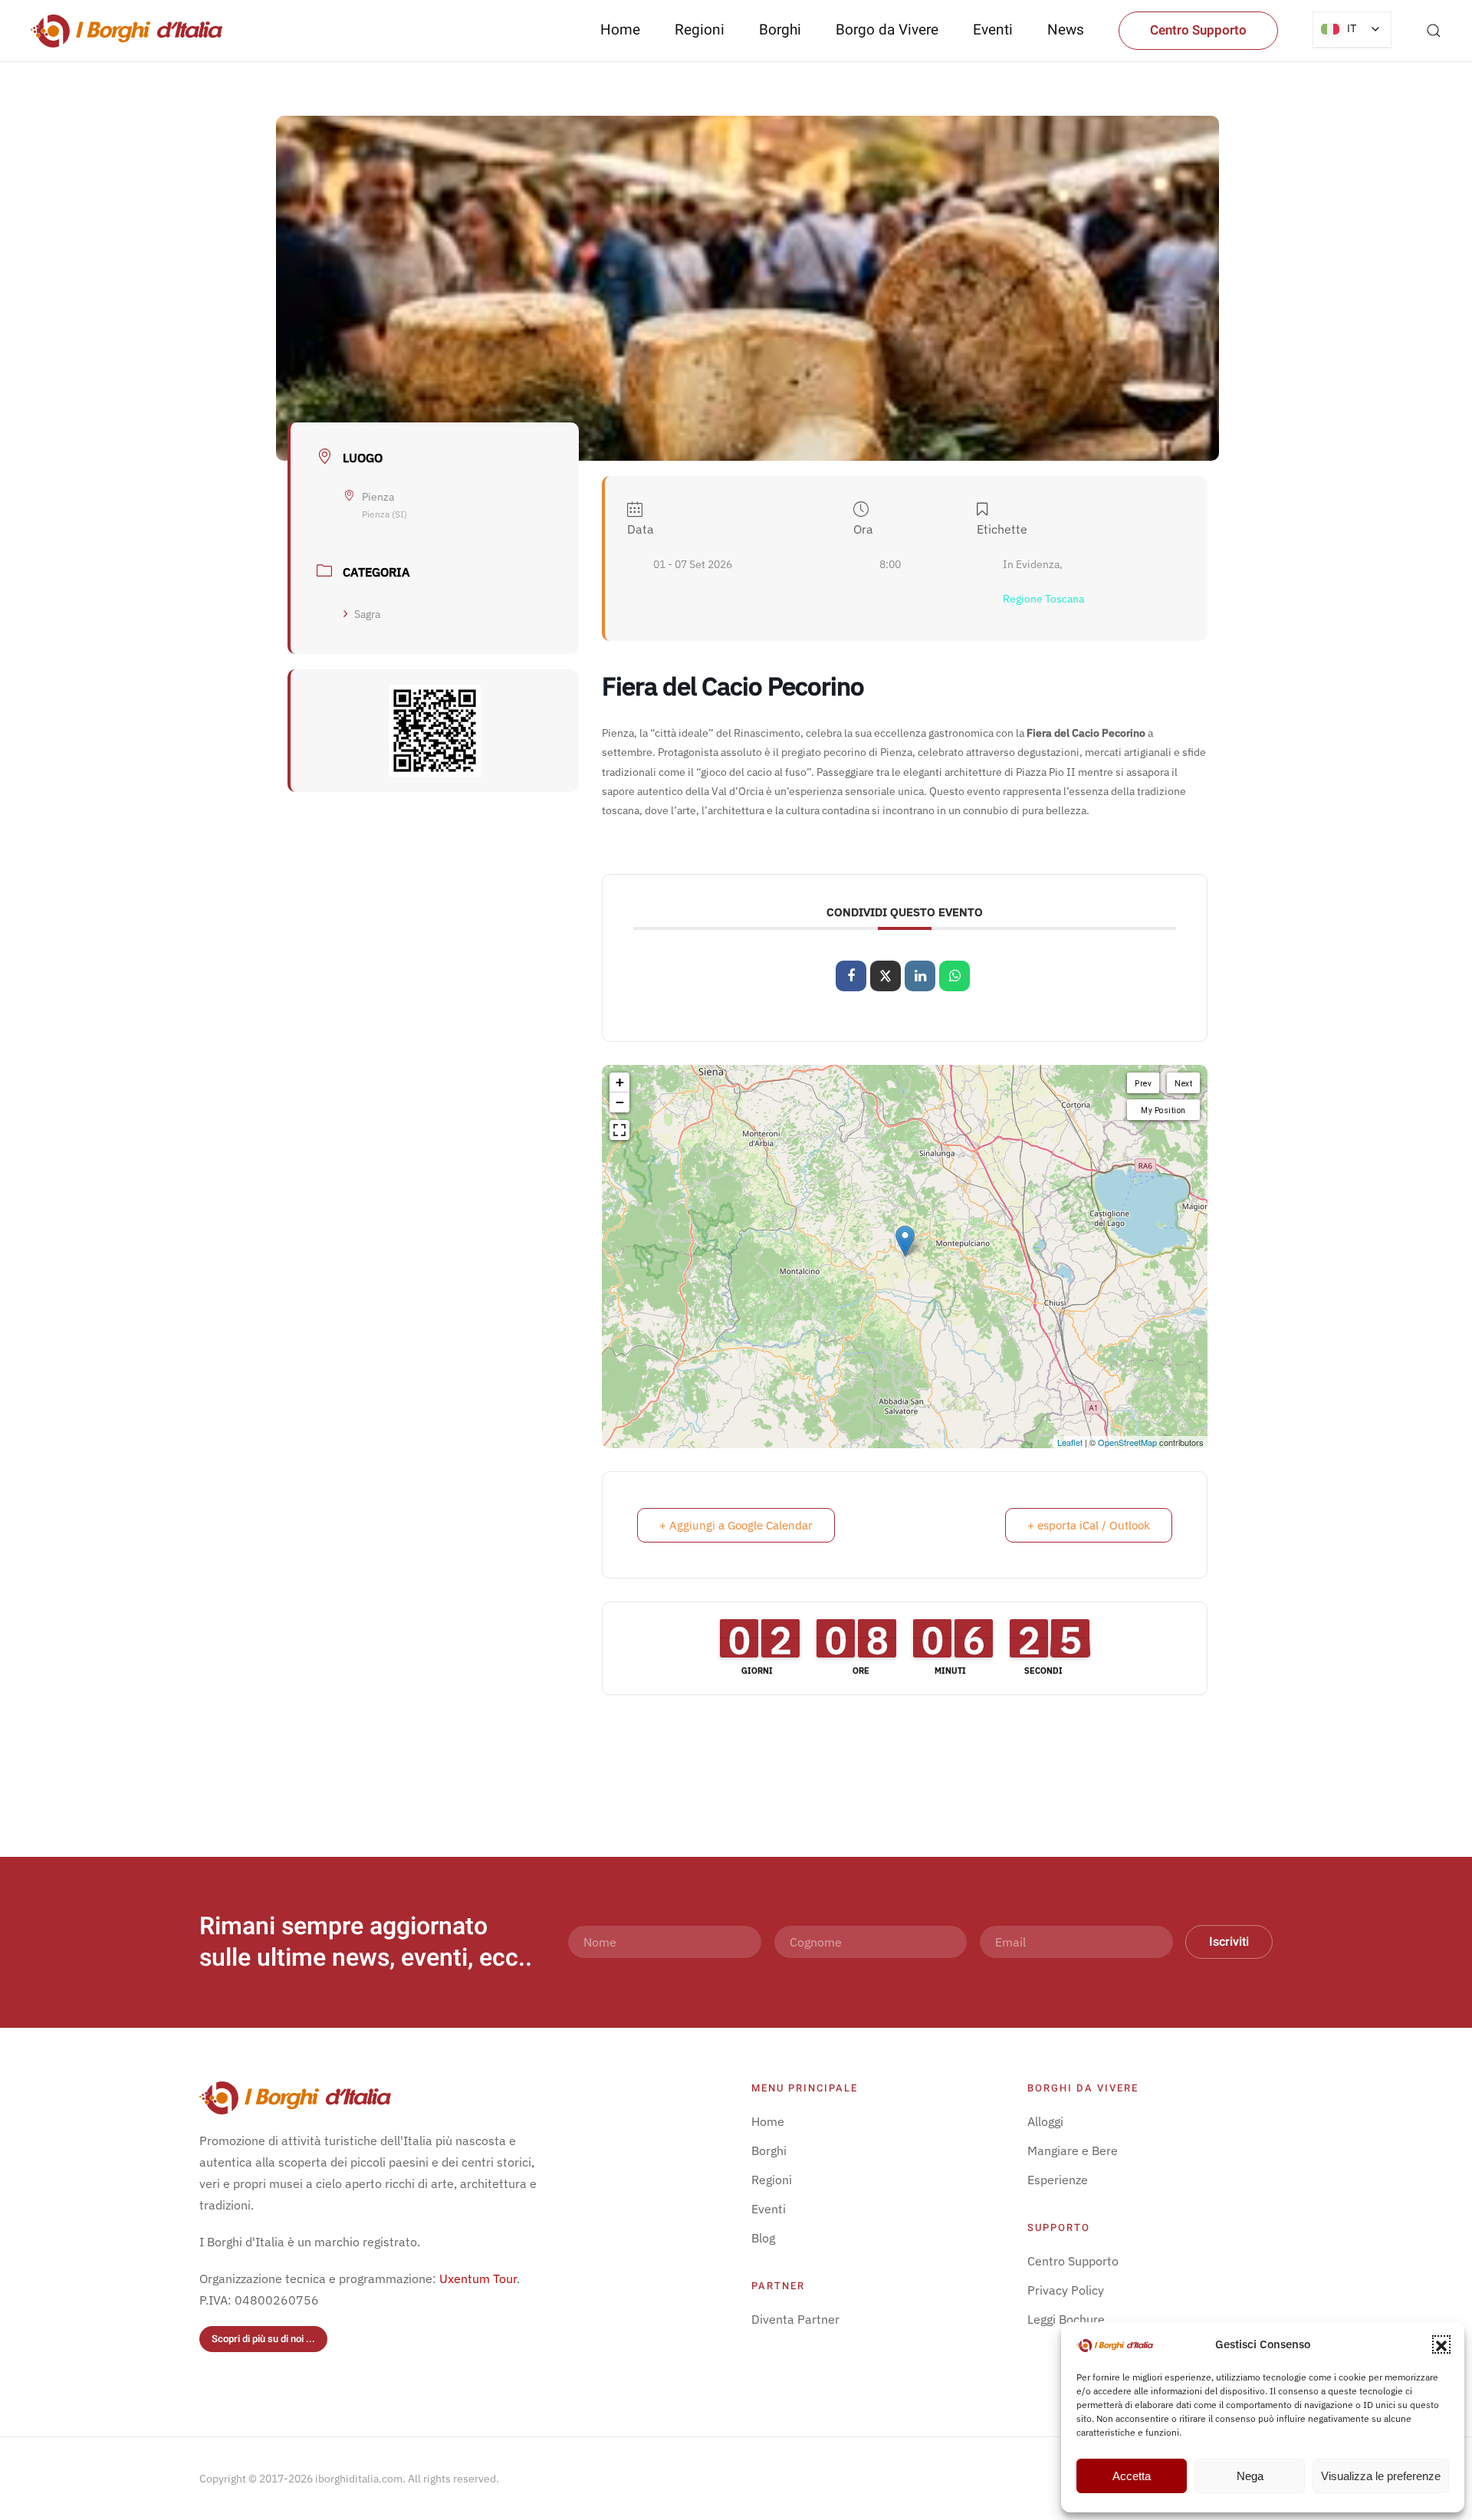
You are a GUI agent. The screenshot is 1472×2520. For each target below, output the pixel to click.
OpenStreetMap (1127, 1442)
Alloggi (1045, 2121)
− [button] (620, 1102)
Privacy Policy (1066, 2290)
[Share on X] (886, 976)
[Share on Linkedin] (920, 976)
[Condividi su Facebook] (851, 976)
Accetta (1132, 2476)
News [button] (1066, 30)
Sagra (367, 614)
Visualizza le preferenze (1381, 2476)
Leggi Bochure (1066, 2319)
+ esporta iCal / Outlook (1089, 1525)
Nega (1250, 2476)
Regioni (772, 2180)
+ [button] (620, 1082)
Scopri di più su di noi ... (263, 2339)
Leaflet (1070, 1442)
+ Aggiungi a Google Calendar (736, 1525)
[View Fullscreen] (619, 1130)
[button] (1441, 2344)
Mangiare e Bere (1073, 2150)
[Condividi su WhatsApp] (955, 976)
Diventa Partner (795, 2319)
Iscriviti (1229, 1942)
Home (620, 30)
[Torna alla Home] (127, 31)
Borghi (780, 30)
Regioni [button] (700, 30)
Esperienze (1058, 2180)
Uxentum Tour (478, 2279)
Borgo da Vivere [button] (887, 30)
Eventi (993, 30)
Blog (763, 2238)
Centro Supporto (1198, 30)
